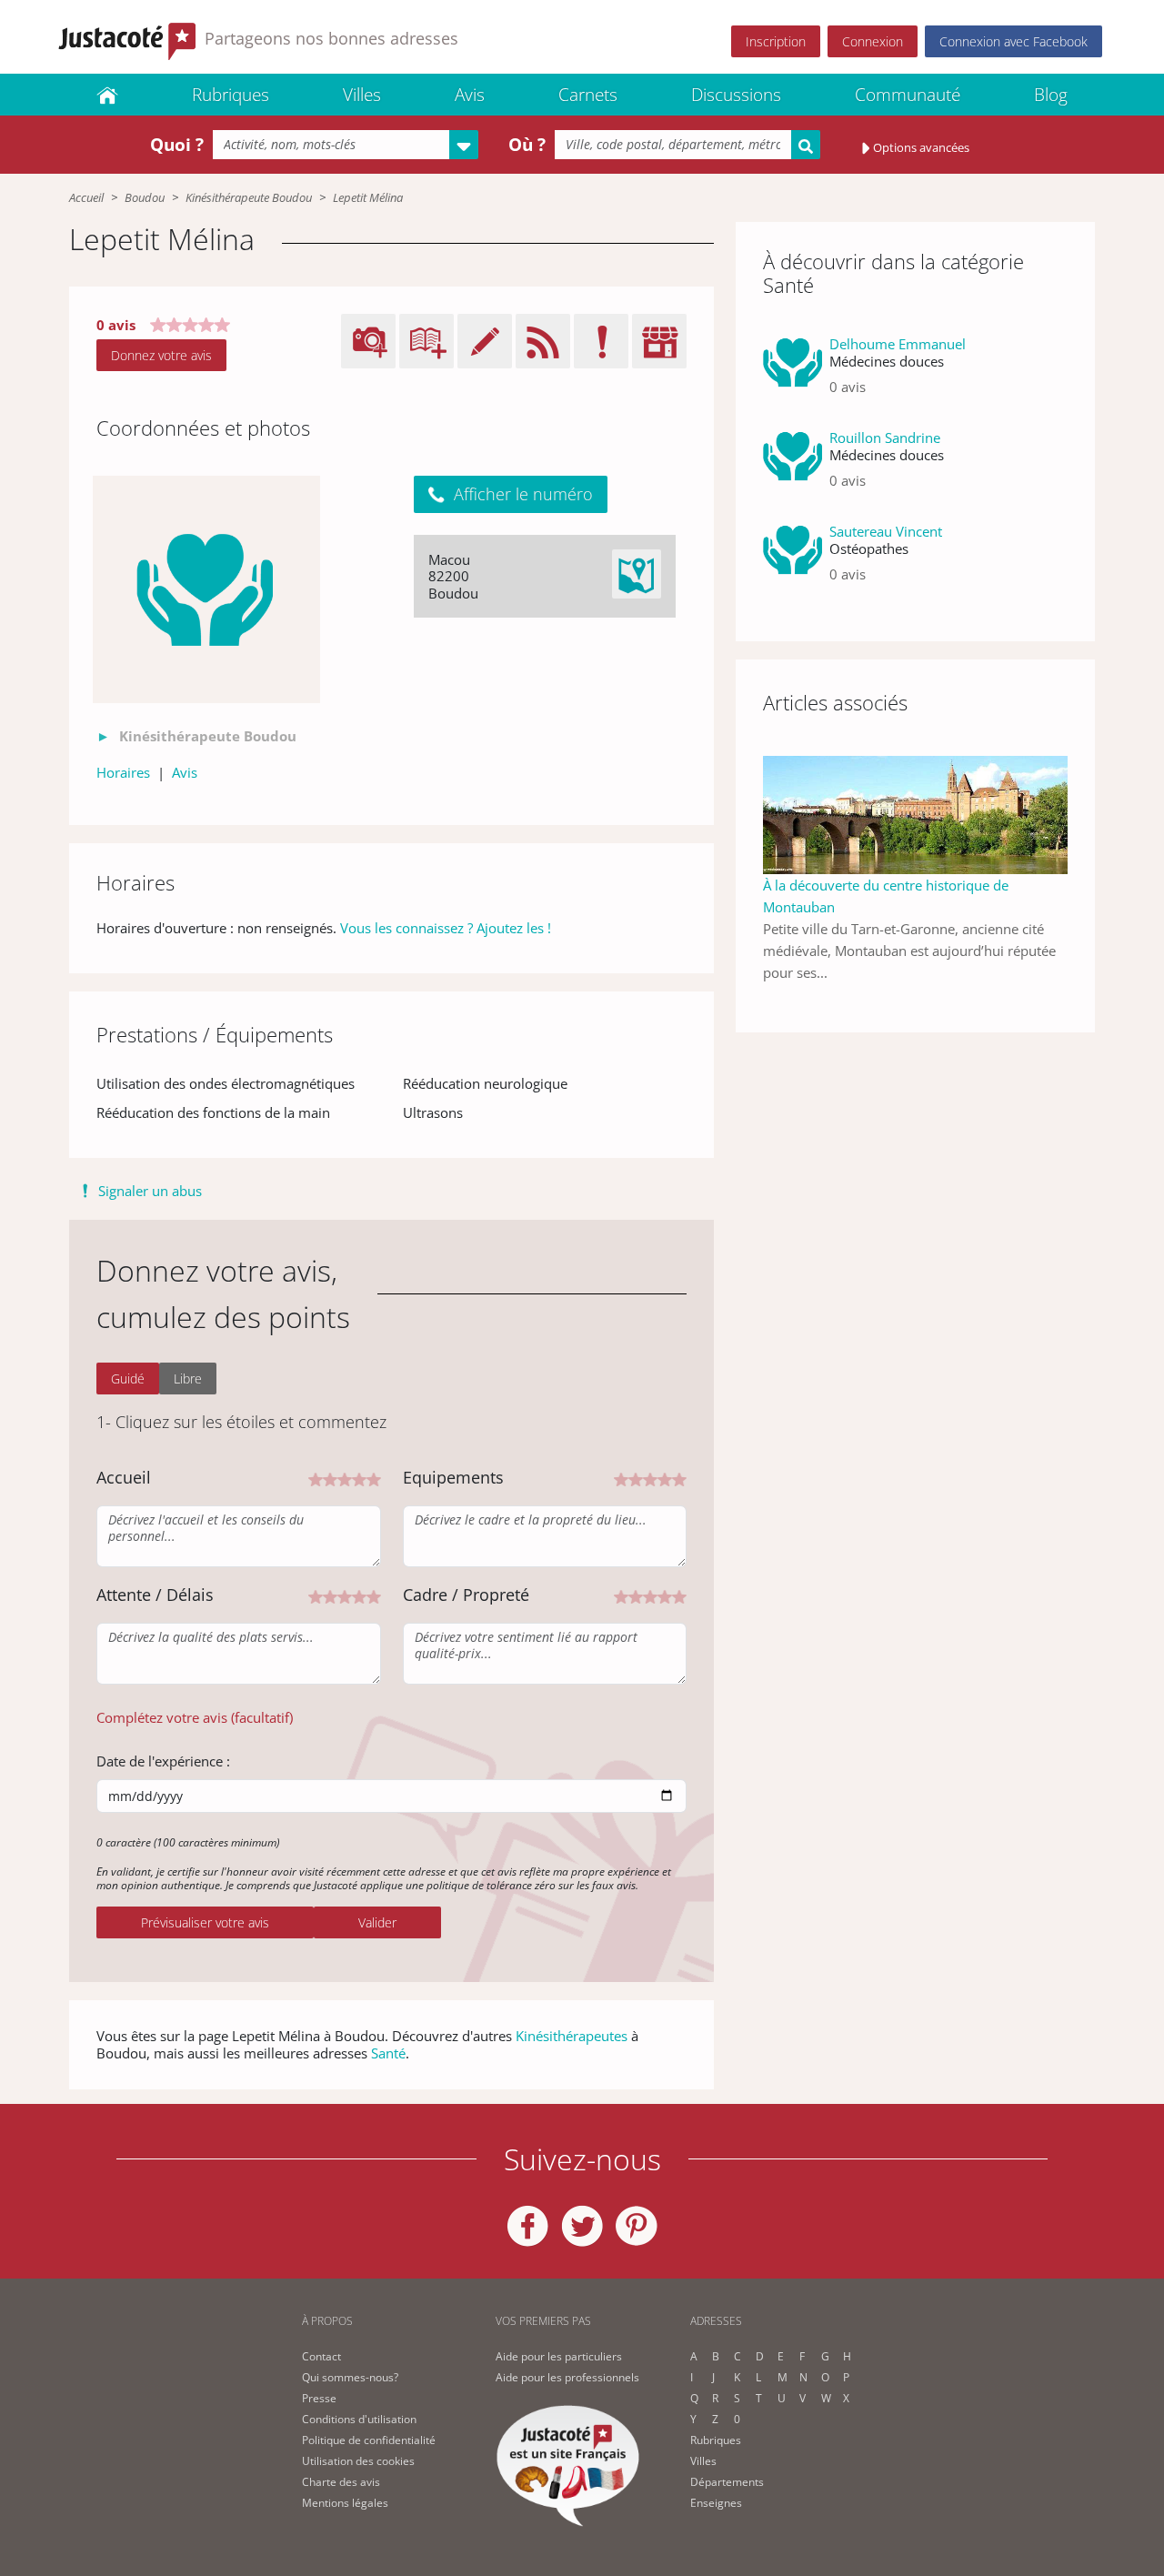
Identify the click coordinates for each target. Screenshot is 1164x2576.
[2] (330, 1478)
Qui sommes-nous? (350, 2377)
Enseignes (716, 2503)
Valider (377, 1922)
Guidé (128, 1379)
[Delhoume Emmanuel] (793, 372)
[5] (374, 1478)
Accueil (86, 197)
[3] (345, 1478)
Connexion (873, 41)
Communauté (908, 95)
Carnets (588, 95)
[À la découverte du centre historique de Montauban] (915, 813)
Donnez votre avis (161, 355)
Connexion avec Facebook (1013, 41)
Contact (321, 2356)
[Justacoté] (107, 95)
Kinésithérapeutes (572, 2036)
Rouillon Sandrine (885, 438)
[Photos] (206, 589)
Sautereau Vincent (886, 531)
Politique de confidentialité (369, 2440)
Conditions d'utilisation (359, 2419)
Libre (188, 1379)
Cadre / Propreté (466, 1595)
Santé (388, 2053)
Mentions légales (345, 2503)
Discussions (736, 95)
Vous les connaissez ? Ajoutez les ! (446, 928)
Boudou (145, 197)
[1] (316, 1478)
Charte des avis (341, 2482)
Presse (319, 2398)
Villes (362, 95)
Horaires (123, 772)
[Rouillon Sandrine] (793, 466)
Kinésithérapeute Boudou (249, 197)
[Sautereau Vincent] (793, 560)
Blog (1051, 95)
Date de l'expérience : (163, 1761)
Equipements (453, 1477)
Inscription (776, 41)
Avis (470, 95)
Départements (727, 2482)
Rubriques (231, 95)
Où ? (527, 145)
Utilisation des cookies (358, 2461)
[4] (359, 1478)
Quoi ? (177, 145)
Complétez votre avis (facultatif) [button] (195, 1717)
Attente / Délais (155, 1595)
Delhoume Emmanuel (898, 344)
